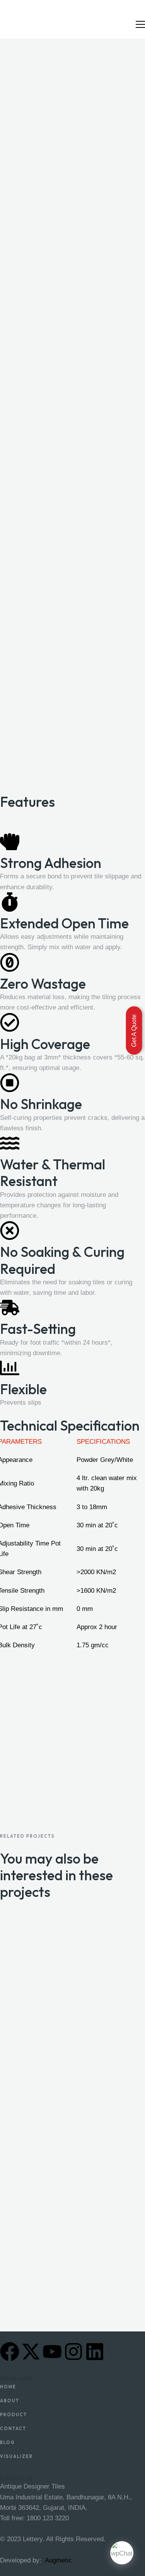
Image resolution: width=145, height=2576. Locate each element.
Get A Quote (134, 1030)
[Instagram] (73, 2352)
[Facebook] (10, 2352)
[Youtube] (52, 2352)
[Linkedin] (95, 2352)
